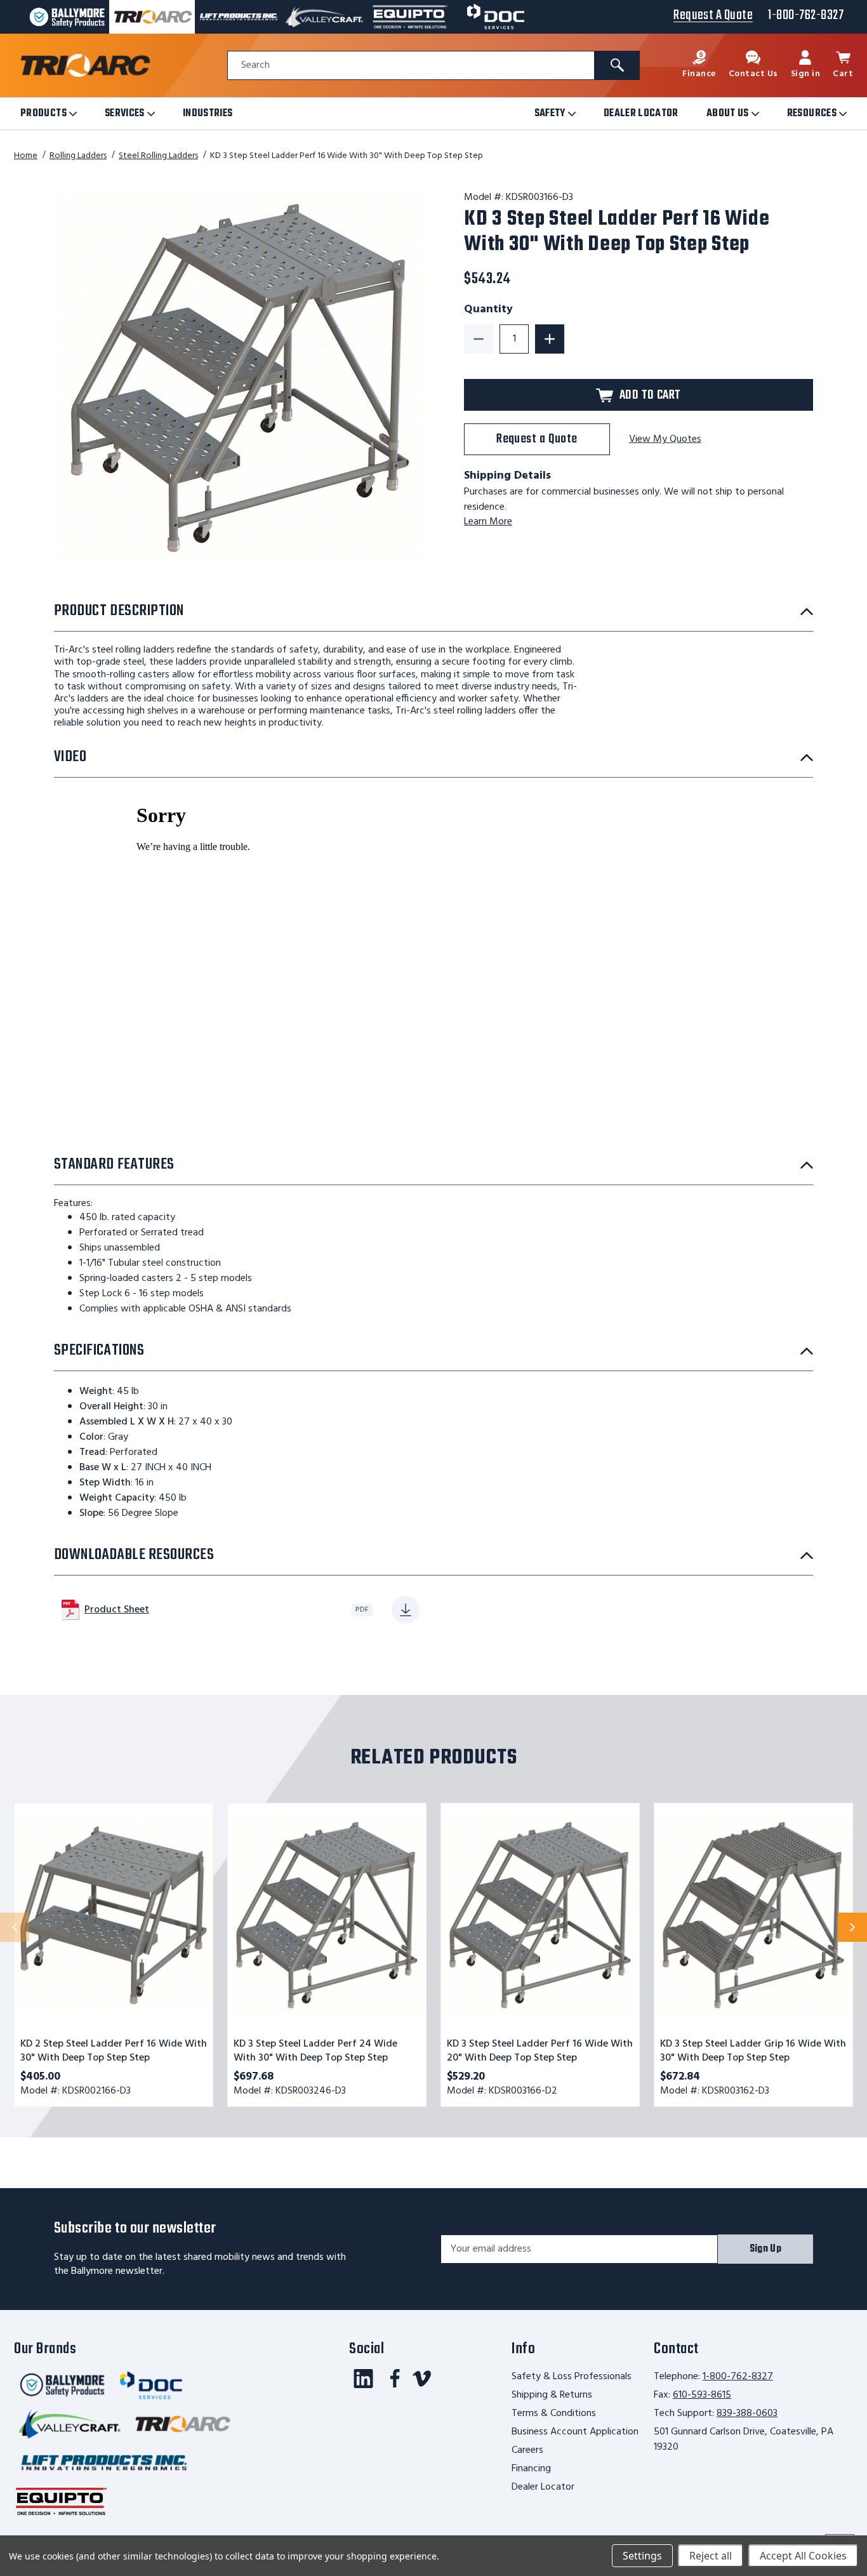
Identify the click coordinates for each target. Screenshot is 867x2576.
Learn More (488, 522)
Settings (642, 2556)
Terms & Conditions (554, 2413)
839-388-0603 (747, 2413)
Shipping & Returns (552, 2395)
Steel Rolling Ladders (158, 156)
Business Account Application (575, 2432)
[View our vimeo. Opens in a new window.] (422, 2379)
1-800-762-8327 (738, 2377)
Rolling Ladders (78, 156)
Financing (531, 2469)
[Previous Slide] (15, 1927)
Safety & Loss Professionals (572, 2377)
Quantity (488, 310)
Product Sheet (117, 1610)
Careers (527, 2450)
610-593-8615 (702, 2395)
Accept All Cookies (803, 2556)
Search (255, 66)
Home (26, 156)
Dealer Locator (543, 2487)
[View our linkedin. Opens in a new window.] (363, 2379)
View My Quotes (665, 440)
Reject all (711, 2556)
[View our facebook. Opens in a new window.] (395, 2379)
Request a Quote (537, 439)
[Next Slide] (852, 1927)
